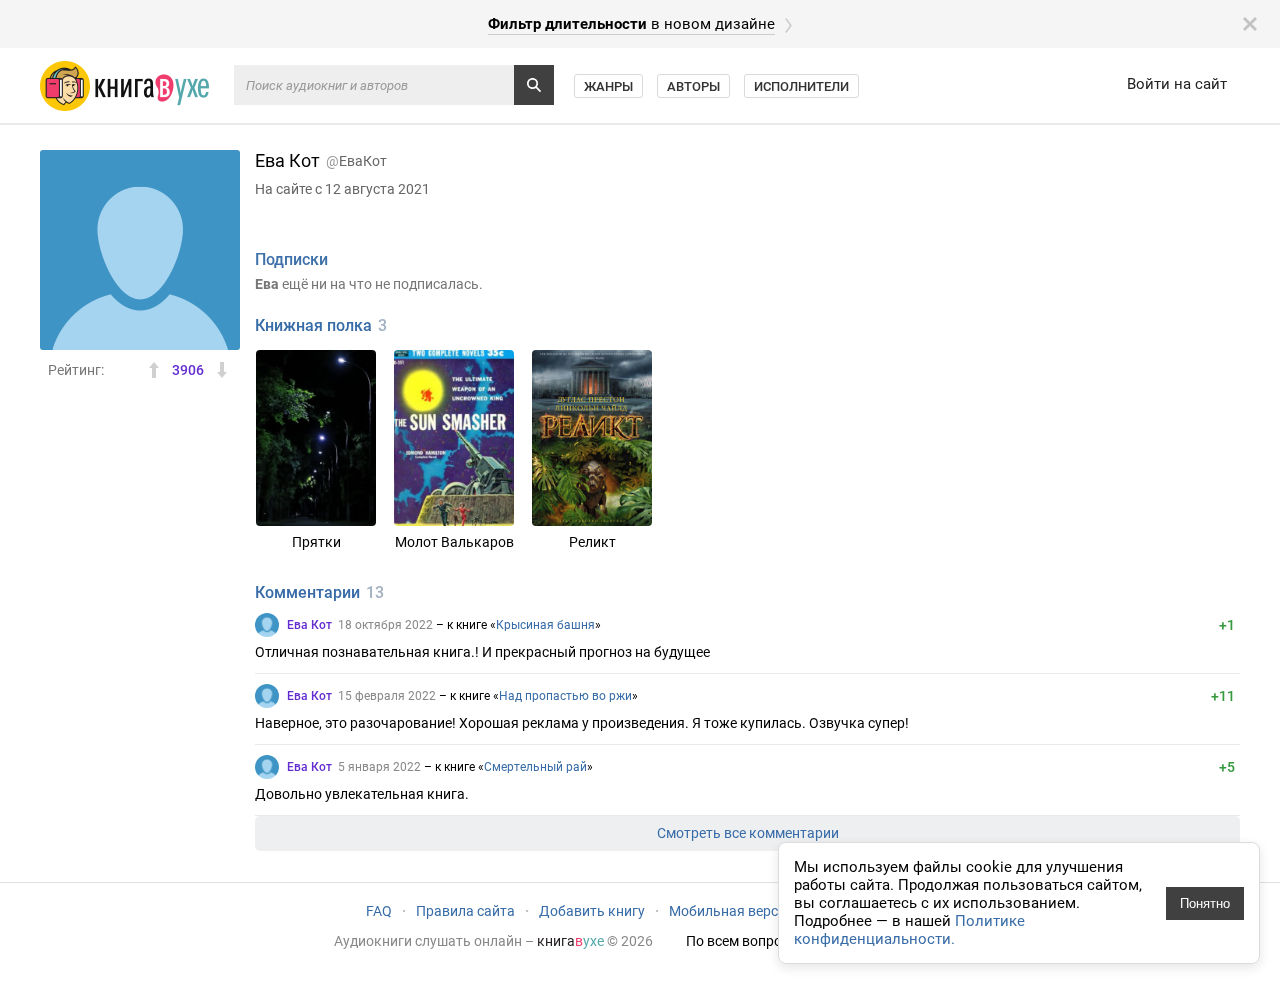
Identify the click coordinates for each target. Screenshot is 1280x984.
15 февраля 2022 (387, 696)
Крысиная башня (545, 625)
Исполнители (801, 86)
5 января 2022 (379, 767)
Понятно (1205, 903)
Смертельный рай (535, 767)
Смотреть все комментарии (748, 833)
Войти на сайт (1177, 84)
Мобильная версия (731, 911)
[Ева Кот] (267, 625)
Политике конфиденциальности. (909, 930)
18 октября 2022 (385, 625)
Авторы (693, 86)
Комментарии (307, 592)
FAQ (379, 911)
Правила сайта (465, 911)
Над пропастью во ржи (565, 696)
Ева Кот (309, 625)
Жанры (608, 86)
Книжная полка (313, 325)
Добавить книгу (592, 911)
